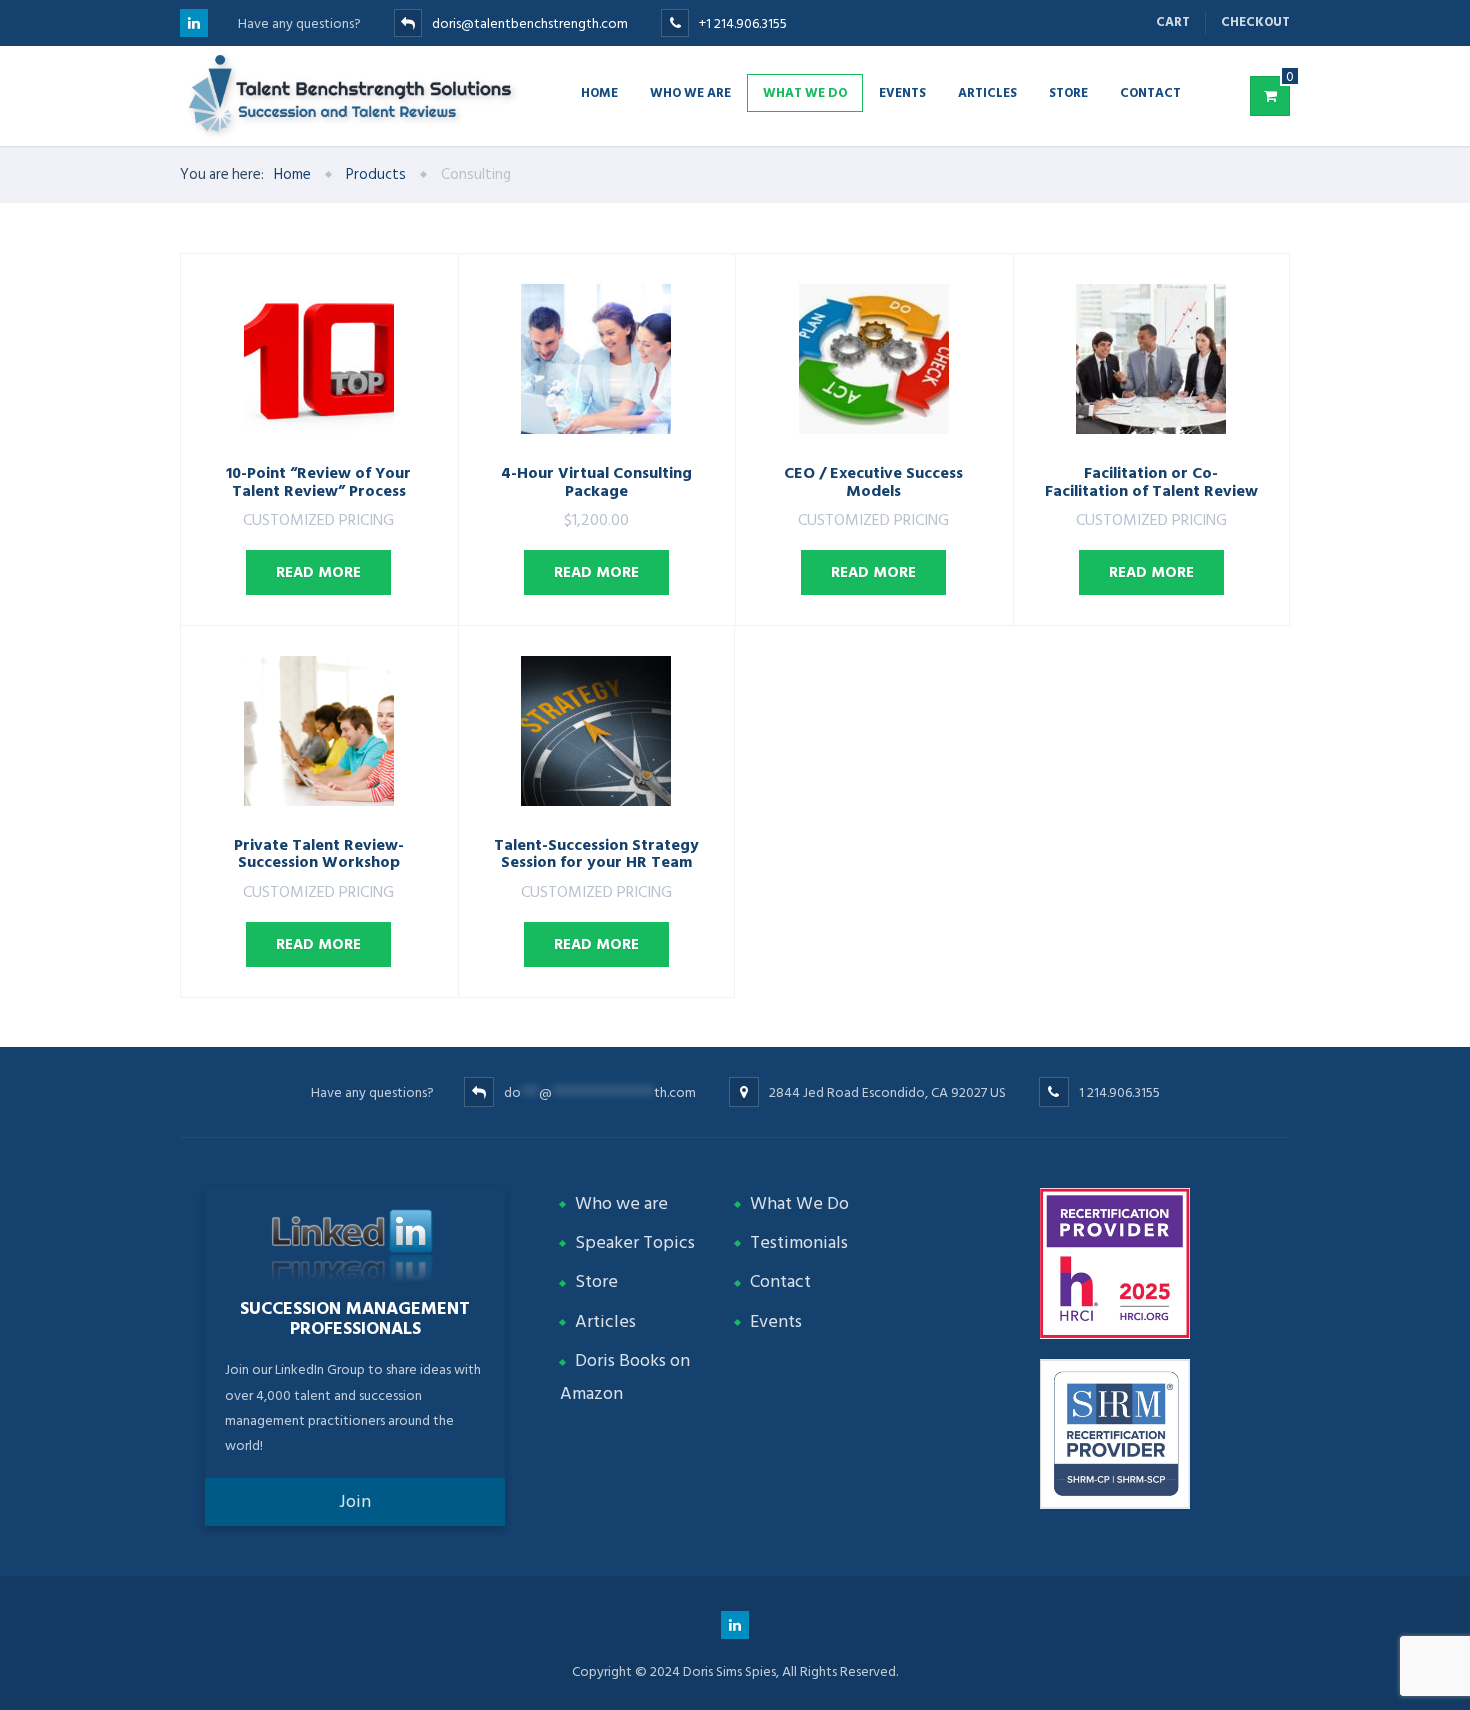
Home (599, 92)
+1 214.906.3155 (743, 23)
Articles (987, 92)
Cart (1173, 22)
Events (902, 92)
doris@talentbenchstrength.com (530, 23)
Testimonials (799, 1242)
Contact (1150, 92)
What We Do (799, 1203)
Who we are (690, 92)
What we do (805, 92)
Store (1068, 92)
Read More (318, 572)
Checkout (1255, 22)
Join (355, 1501)
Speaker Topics (635, 1242)
